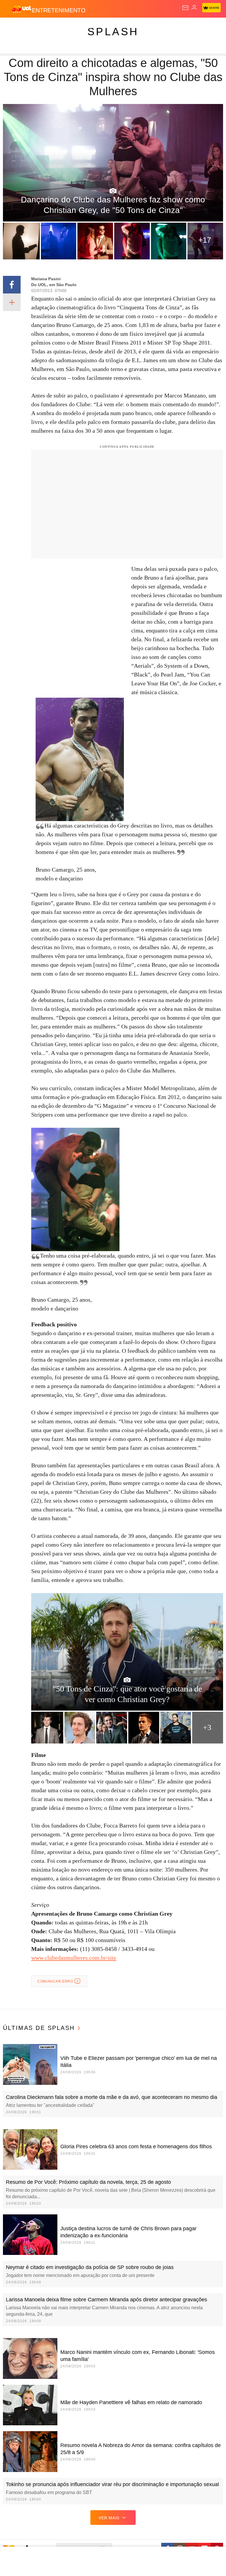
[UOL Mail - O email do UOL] (185, 8)
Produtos (14, 27)
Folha (177, 27)
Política (107, 27)
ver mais (109, 2518)
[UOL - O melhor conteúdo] (21, 9)
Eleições (58, 27)
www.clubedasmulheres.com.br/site (74, 1958)
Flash (37, 27)
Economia (154, 27)
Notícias (83, 27)
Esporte (198, 27)
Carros (130, 27)
